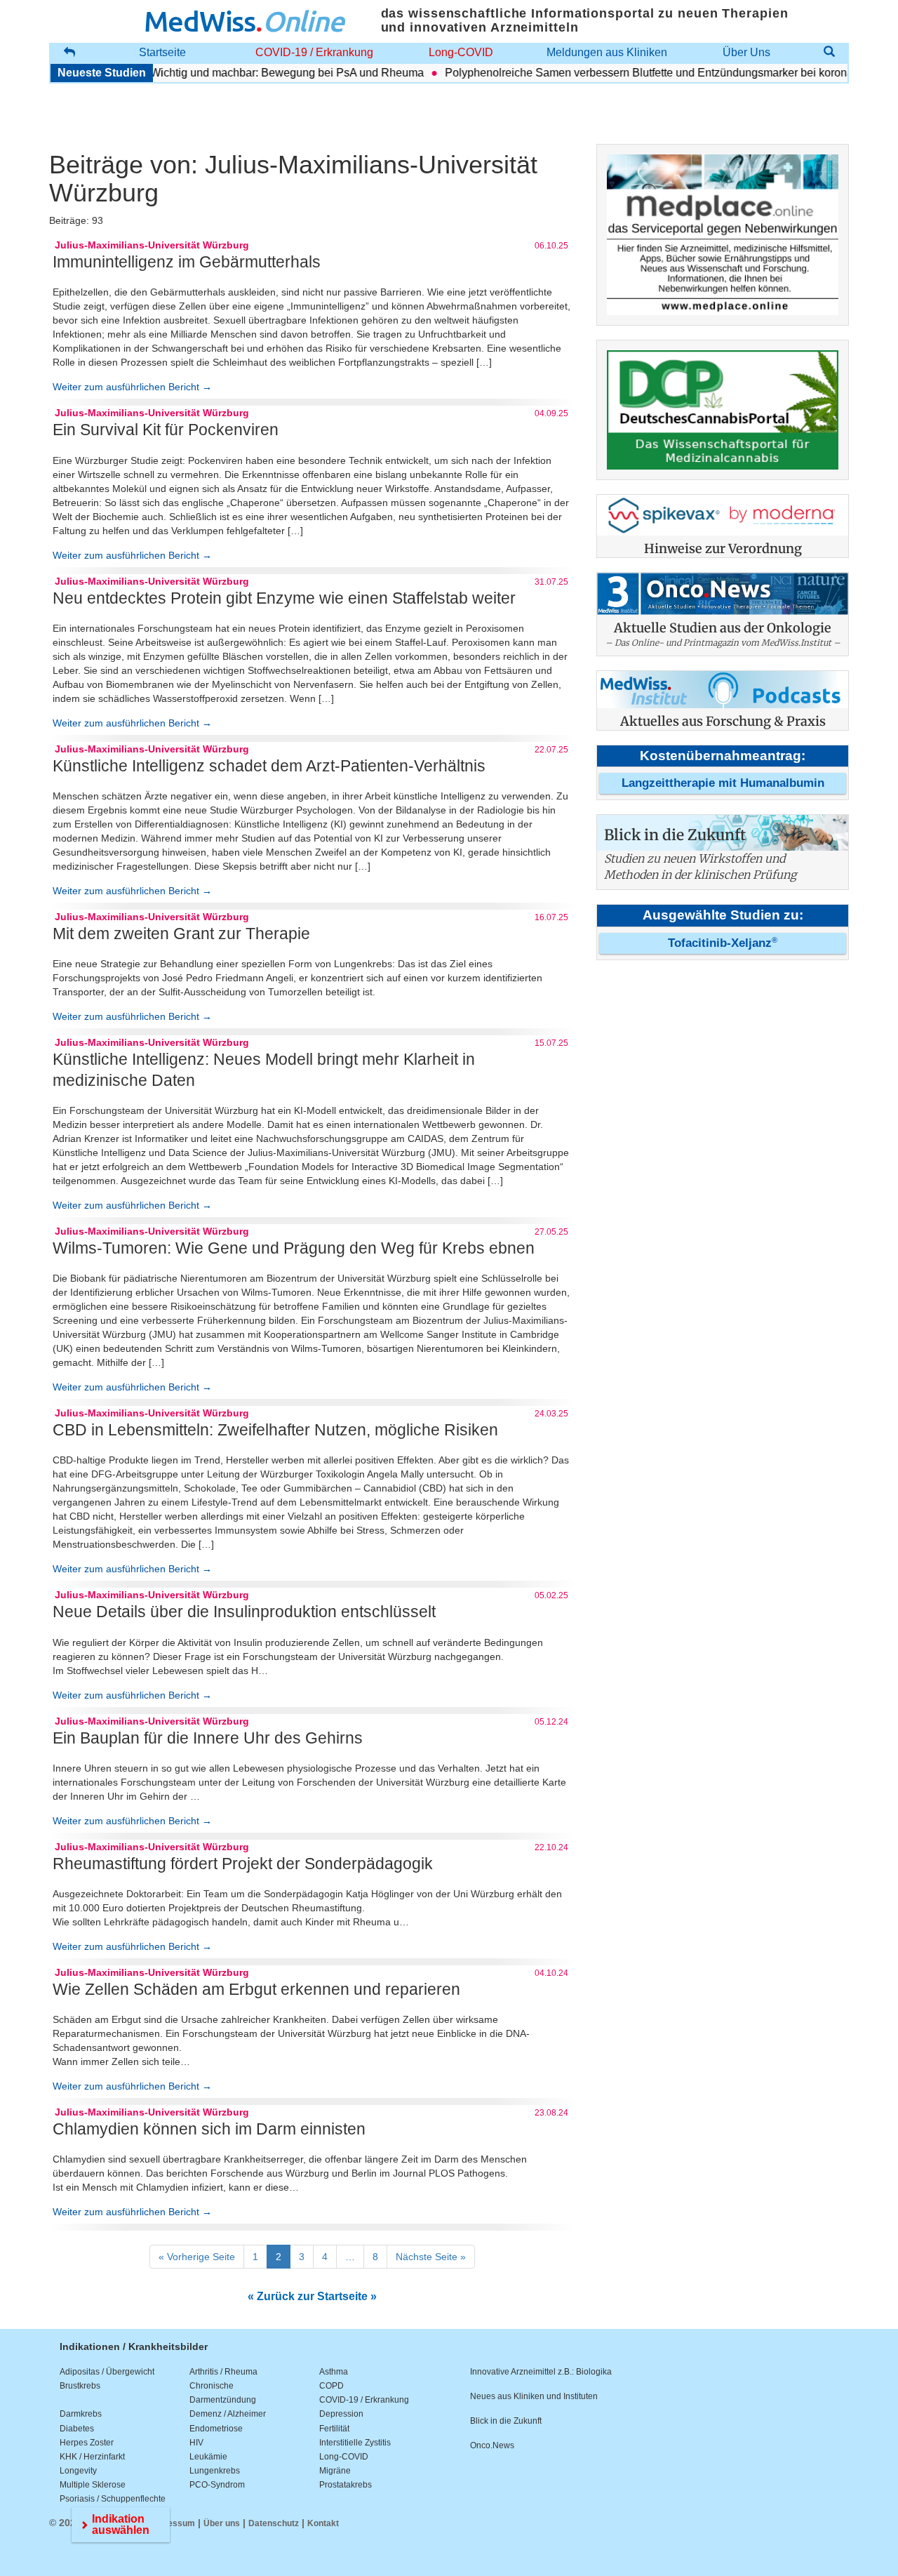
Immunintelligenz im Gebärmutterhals (187, 262)
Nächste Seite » (431, 2257)
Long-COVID (461, 52)
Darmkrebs (81, 2414)
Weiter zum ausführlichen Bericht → (132, 387)
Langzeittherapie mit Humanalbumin (723, 783)
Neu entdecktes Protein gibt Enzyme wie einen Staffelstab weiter (284, 598)
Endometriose (216, 2429)
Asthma (334, 2372)
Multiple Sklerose (93, 2485)
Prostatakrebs (346, 2485)
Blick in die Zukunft (506, 2421)
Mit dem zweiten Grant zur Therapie (181, 934)
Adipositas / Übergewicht (107, 2372)
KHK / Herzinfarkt (92, 2457)
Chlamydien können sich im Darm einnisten (209, 2129)
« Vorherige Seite (197, 2257)
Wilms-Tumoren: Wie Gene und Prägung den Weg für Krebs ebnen (294, 1248)
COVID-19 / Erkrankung (314, 52)
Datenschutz (274, 2523)
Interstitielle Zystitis (355, 2443)
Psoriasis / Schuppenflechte (113, 2499)
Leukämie (208, 2457)
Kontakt (323, 2523)
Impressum (172, 2523)
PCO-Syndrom (217, 2485)
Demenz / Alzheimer (228, 2414)
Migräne (335, 2471)
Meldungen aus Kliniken (607, 52)
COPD (331, 2386)
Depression (341, 2414)
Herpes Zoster (87, 2443)
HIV (196, 2443)
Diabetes (77, 2429)
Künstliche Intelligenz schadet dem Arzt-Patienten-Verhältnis (269, 766)
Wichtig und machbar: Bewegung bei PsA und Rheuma (257, 73)
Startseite (162, 52)
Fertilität (334, 2429)
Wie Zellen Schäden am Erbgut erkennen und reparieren (256, 1989)
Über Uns (746, 52)
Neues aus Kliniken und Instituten (534, 2396)
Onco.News (492, 2445)
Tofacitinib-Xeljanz (723, 943)
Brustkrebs (80, 2386)
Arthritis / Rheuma (223, 2372)
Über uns (222, 2523)
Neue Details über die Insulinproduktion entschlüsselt (244, 1612)
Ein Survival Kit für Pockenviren (166, 430)
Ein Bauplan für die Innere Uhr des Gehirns (208, 1738)
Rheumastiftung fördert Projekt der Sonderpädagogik (243, 1864)
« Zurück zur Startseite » (312, 2296)
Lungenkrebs (215, 2471)
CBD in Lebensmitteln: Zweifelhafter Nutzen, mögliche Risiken (275, 1430)
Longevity (78, 2471)
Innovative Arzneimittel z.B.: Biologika (541, 2372)
